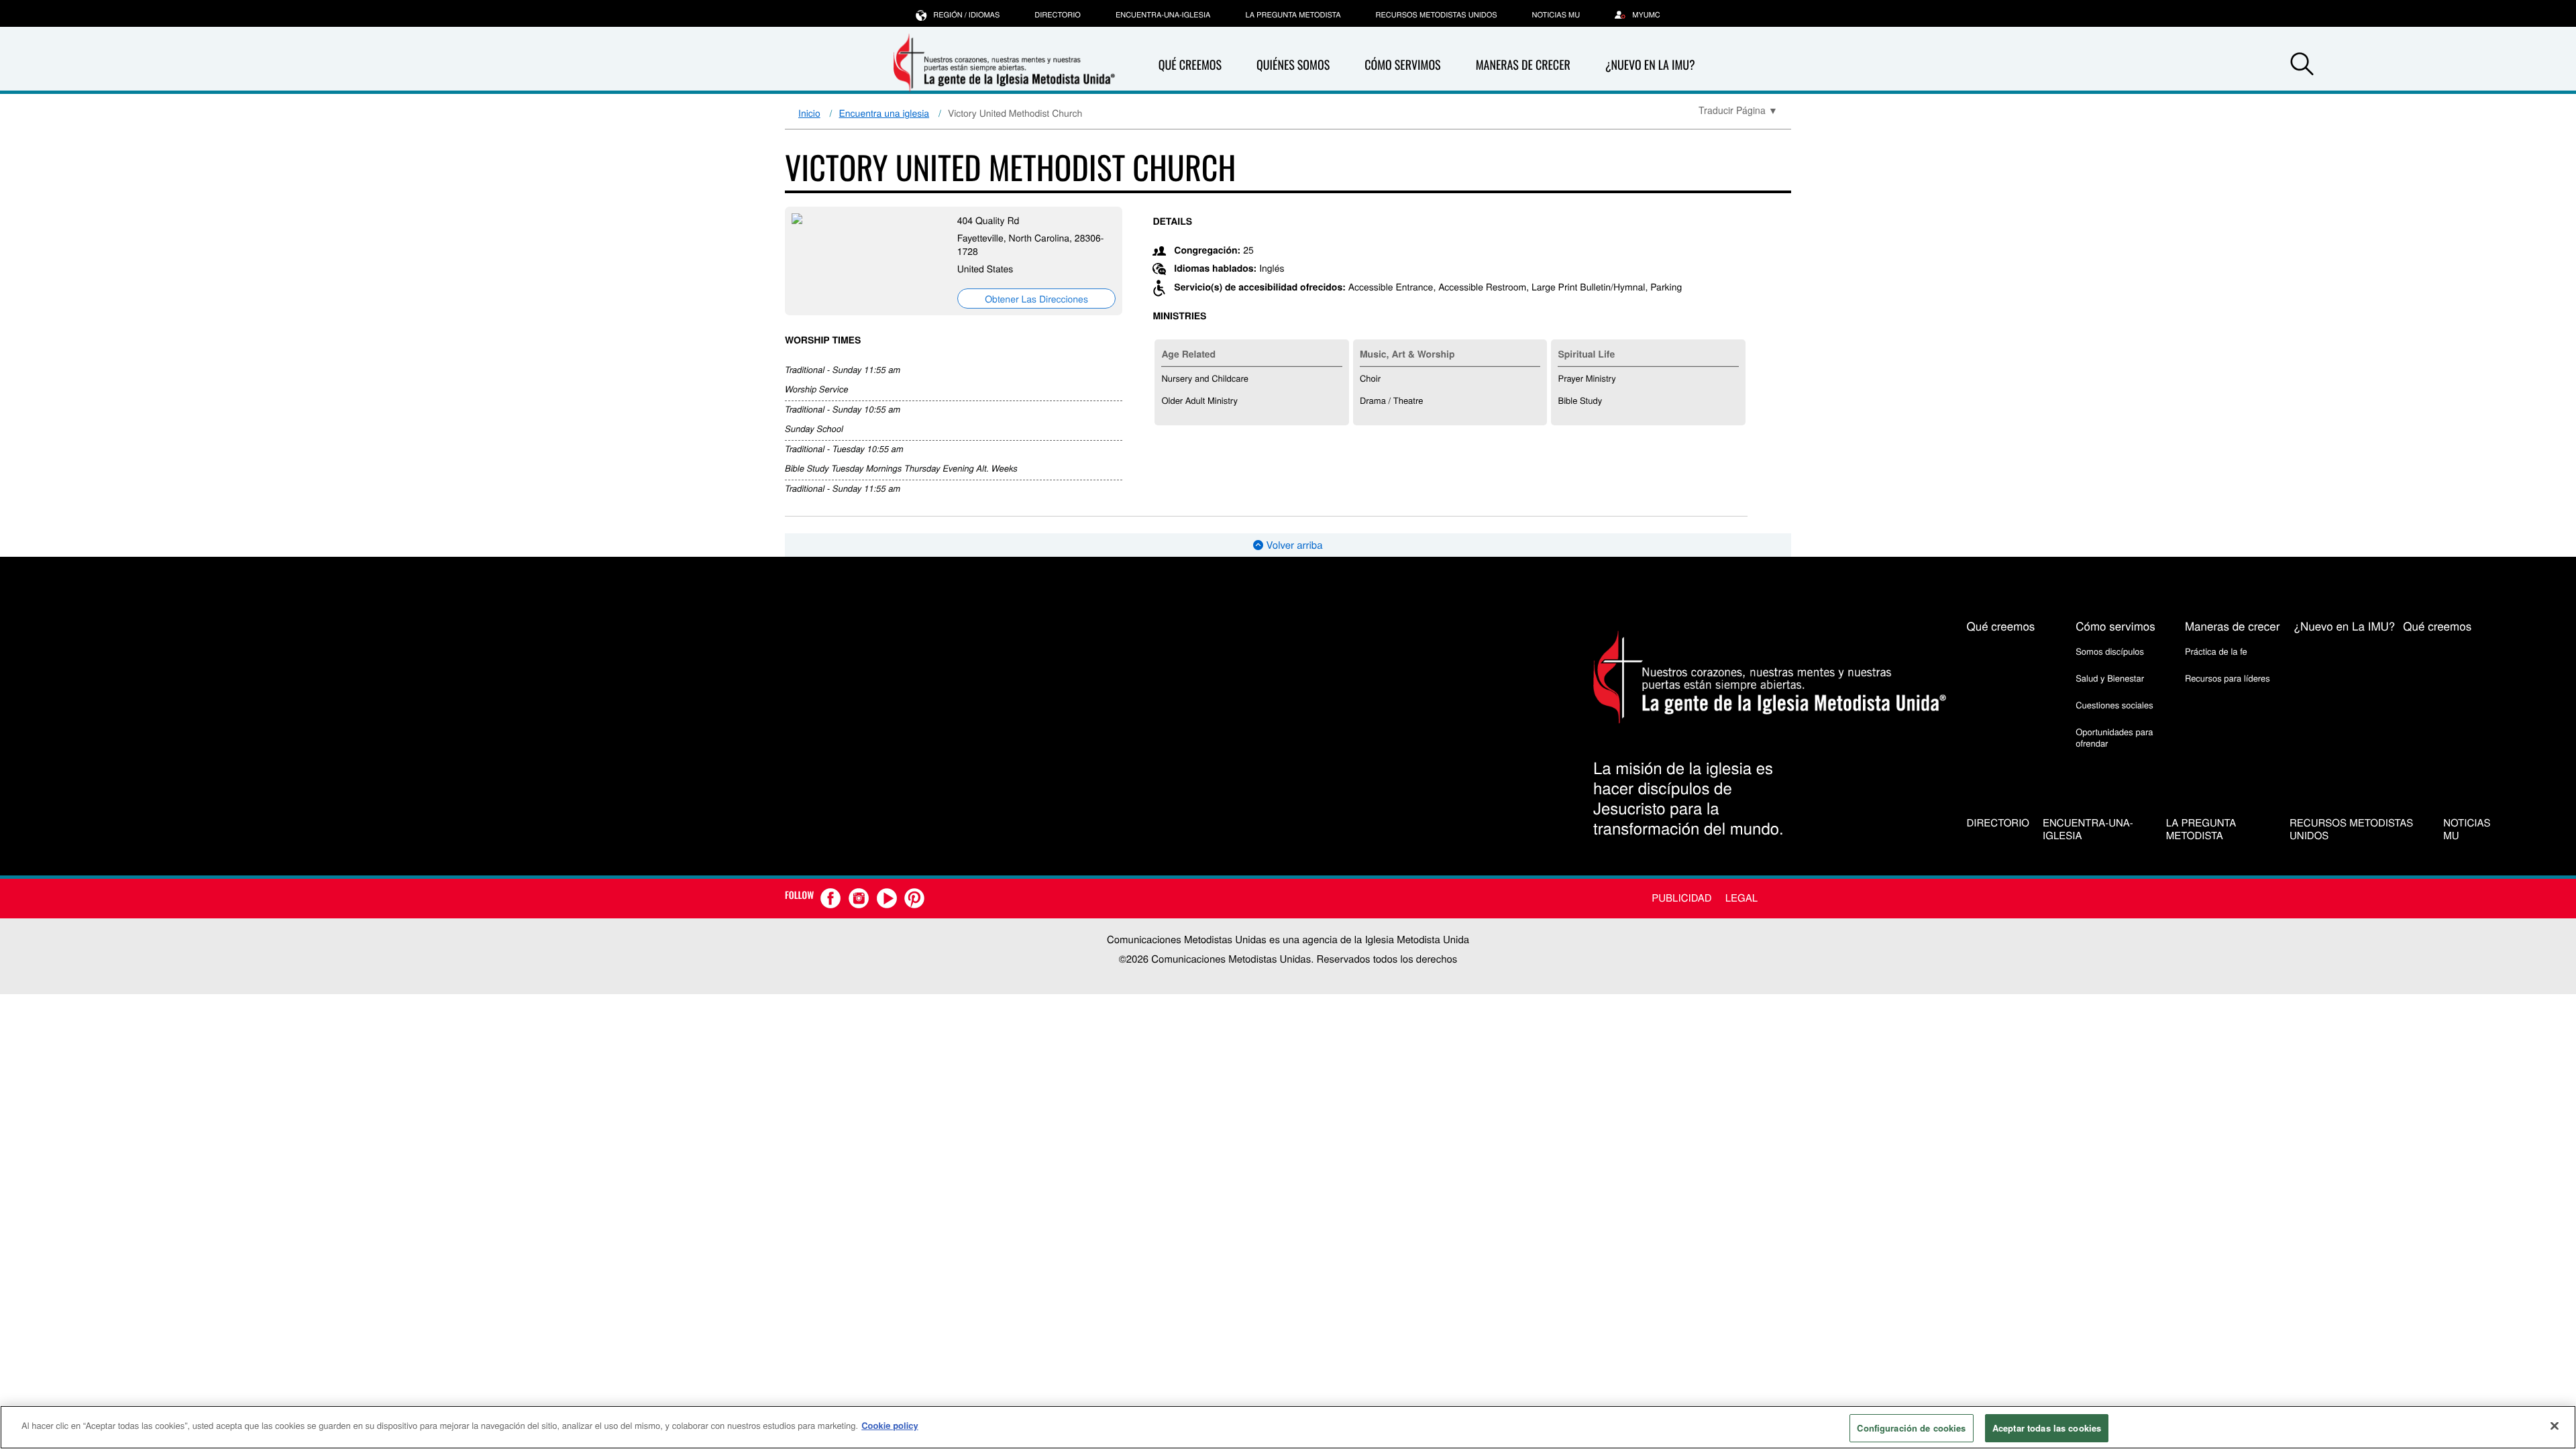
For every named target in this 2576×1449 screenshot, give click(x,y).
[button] (2302, 66)
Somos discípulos (2110, 651)
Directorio (1058, 15)
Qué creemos (1190, 65)
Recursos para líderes (2228, 678)
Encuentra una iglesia (884, 113)
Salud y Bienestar (2110, 678)
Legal (1741, 898)
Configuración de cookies (1911, 1428)
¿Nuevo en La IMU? (1650, 65)
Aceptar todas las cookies (2047, 1428)
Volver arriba (1293, 545)
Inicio (809, 113)
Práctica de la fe (2216, 651)
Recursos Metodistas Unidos (1437, 15)
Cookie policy (890, 1425)
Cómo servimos (1402, 65)
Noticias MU (1556, 15)
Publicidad (1681, 898)
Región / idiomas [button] (966, 15)
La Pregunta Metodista (1293, 15)
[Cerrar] (2555, 1426)
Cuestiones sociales (2114, 705)
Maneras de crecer (1523, 65)
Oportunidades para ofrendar (2114, 737)
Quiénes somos (1293, 65)
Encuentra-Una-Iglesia (1163, 15)
